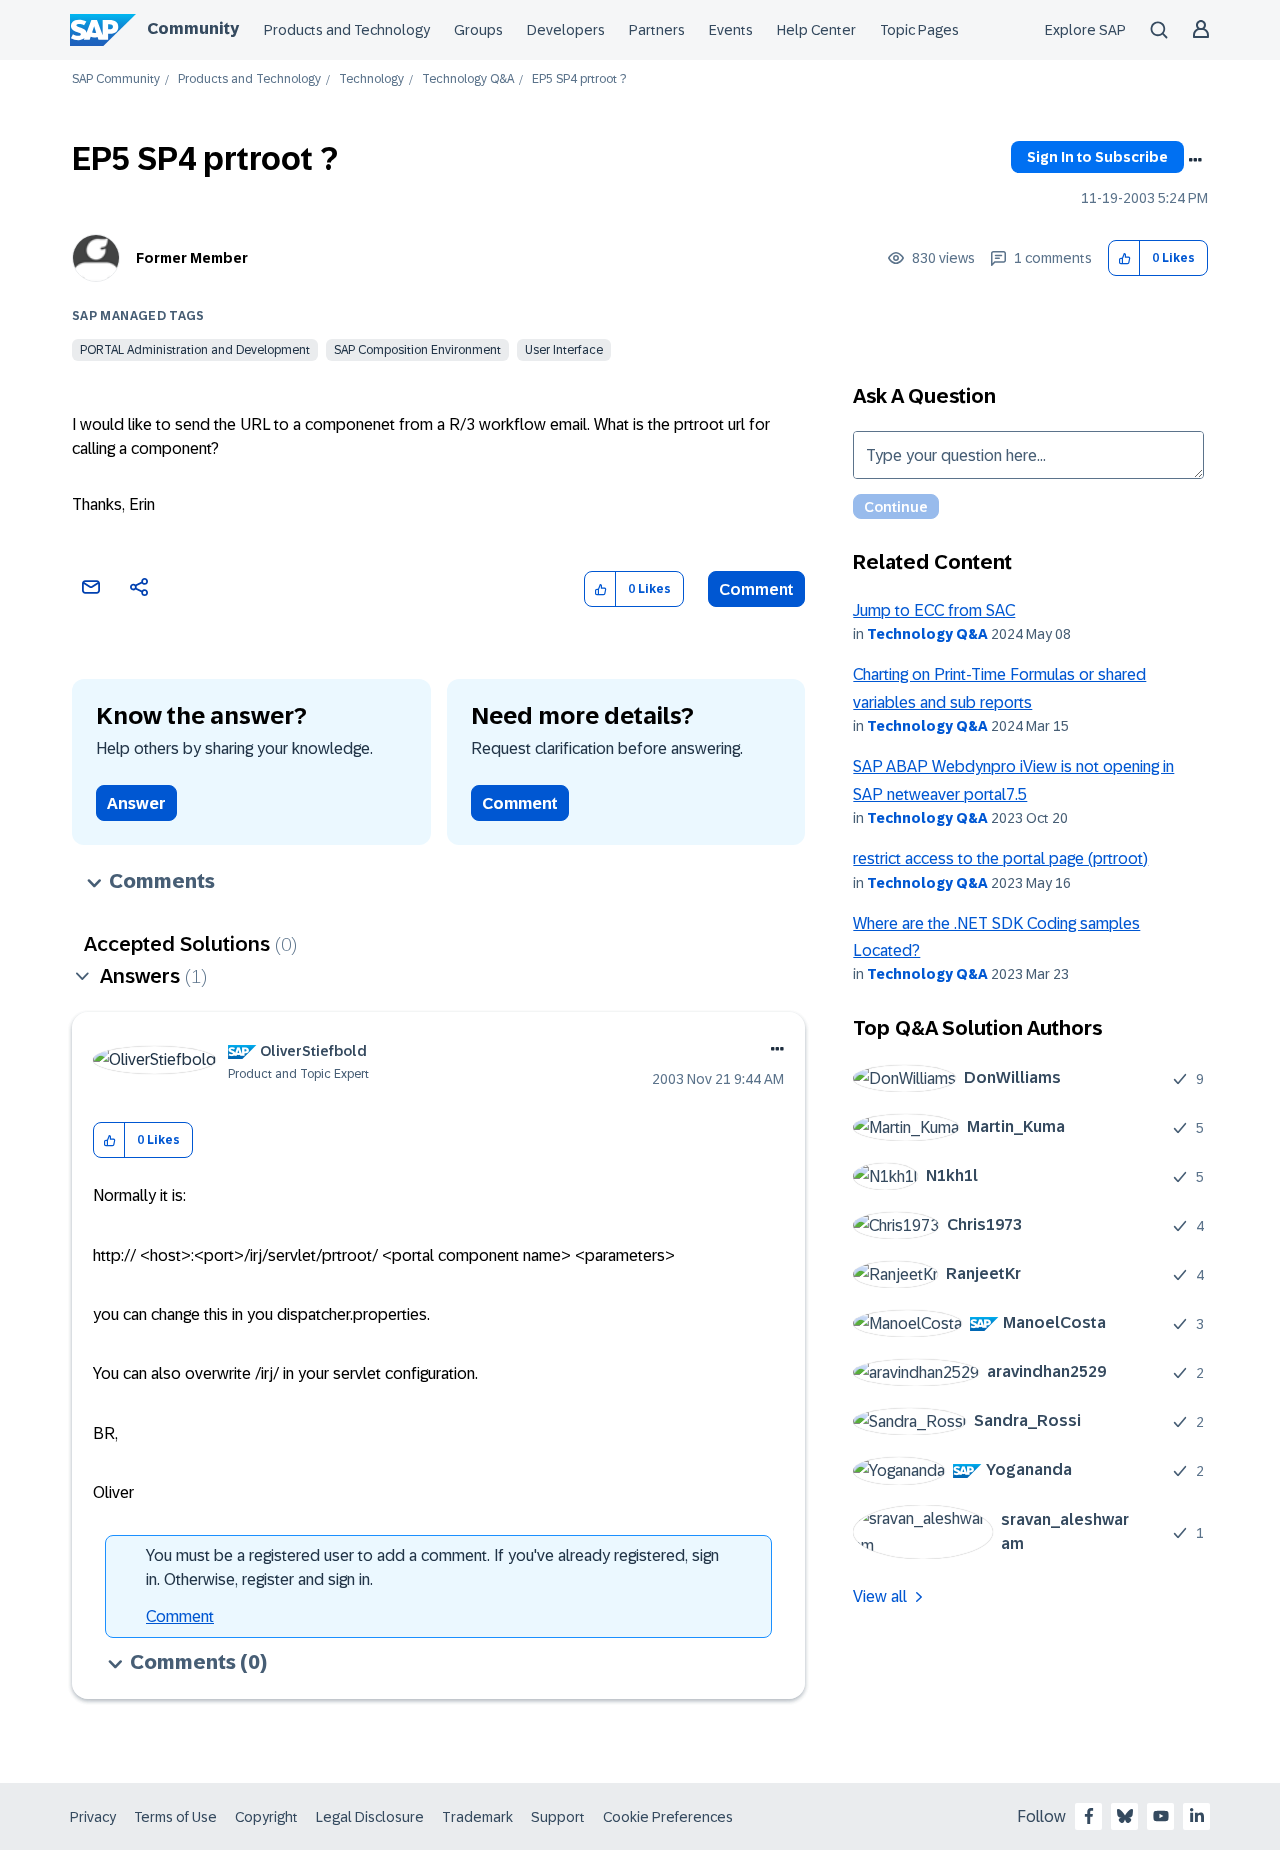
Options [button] (1195, 160)
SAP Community (116, 79)
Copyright (266, 1817)
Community (193, 28)
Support (558, 1817)
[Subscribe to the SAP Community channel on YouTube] (1161, 1816)
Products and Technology (347, 30)
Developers (566, 30)
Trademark (477, 1817)
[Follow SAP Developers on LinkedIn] (1197, 1816)
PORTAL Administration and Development (195, 350)
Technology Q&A (468, 79)
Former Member (192, 258)
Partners (657, 30)
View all (880, 1596)
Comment (756, 589)
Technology (371, 79)
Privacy (93, 1817)
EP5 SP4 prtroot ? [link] (579, 79)
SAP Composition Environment (417, 350)
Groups (478, 30)
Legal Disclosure (370, 1817)
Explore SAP (1085, 30)
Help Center (816, 30)
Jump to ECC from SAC (934, 610)
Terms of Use (175, 1817)
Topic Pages (919, 30)
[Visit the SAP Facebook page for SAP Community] (1089, 1816)
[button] (1124, 258)
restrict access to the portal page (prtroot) (1000, 858)
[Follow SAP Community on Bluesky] (1125, 1816)
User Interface (564, 350)
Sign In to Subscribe (1097, 157)
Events (731, 30)
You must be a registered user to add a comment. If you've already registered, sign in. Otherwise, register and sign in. (432, 1567)
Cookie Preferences (668, 1817)
